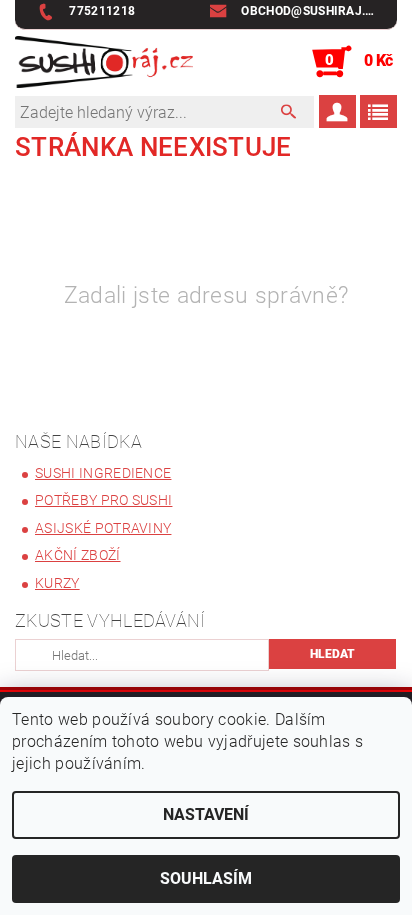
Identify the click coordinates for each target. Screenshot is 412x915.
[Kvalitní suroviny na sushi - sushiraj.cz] (104, 62)
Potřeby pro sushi (103, 500)
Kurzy (57, 583)
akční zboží (78, 555)
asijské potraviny (103, 528)
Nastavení (206, 814)
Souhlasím (206, 878)
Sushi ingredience (103, 473)
